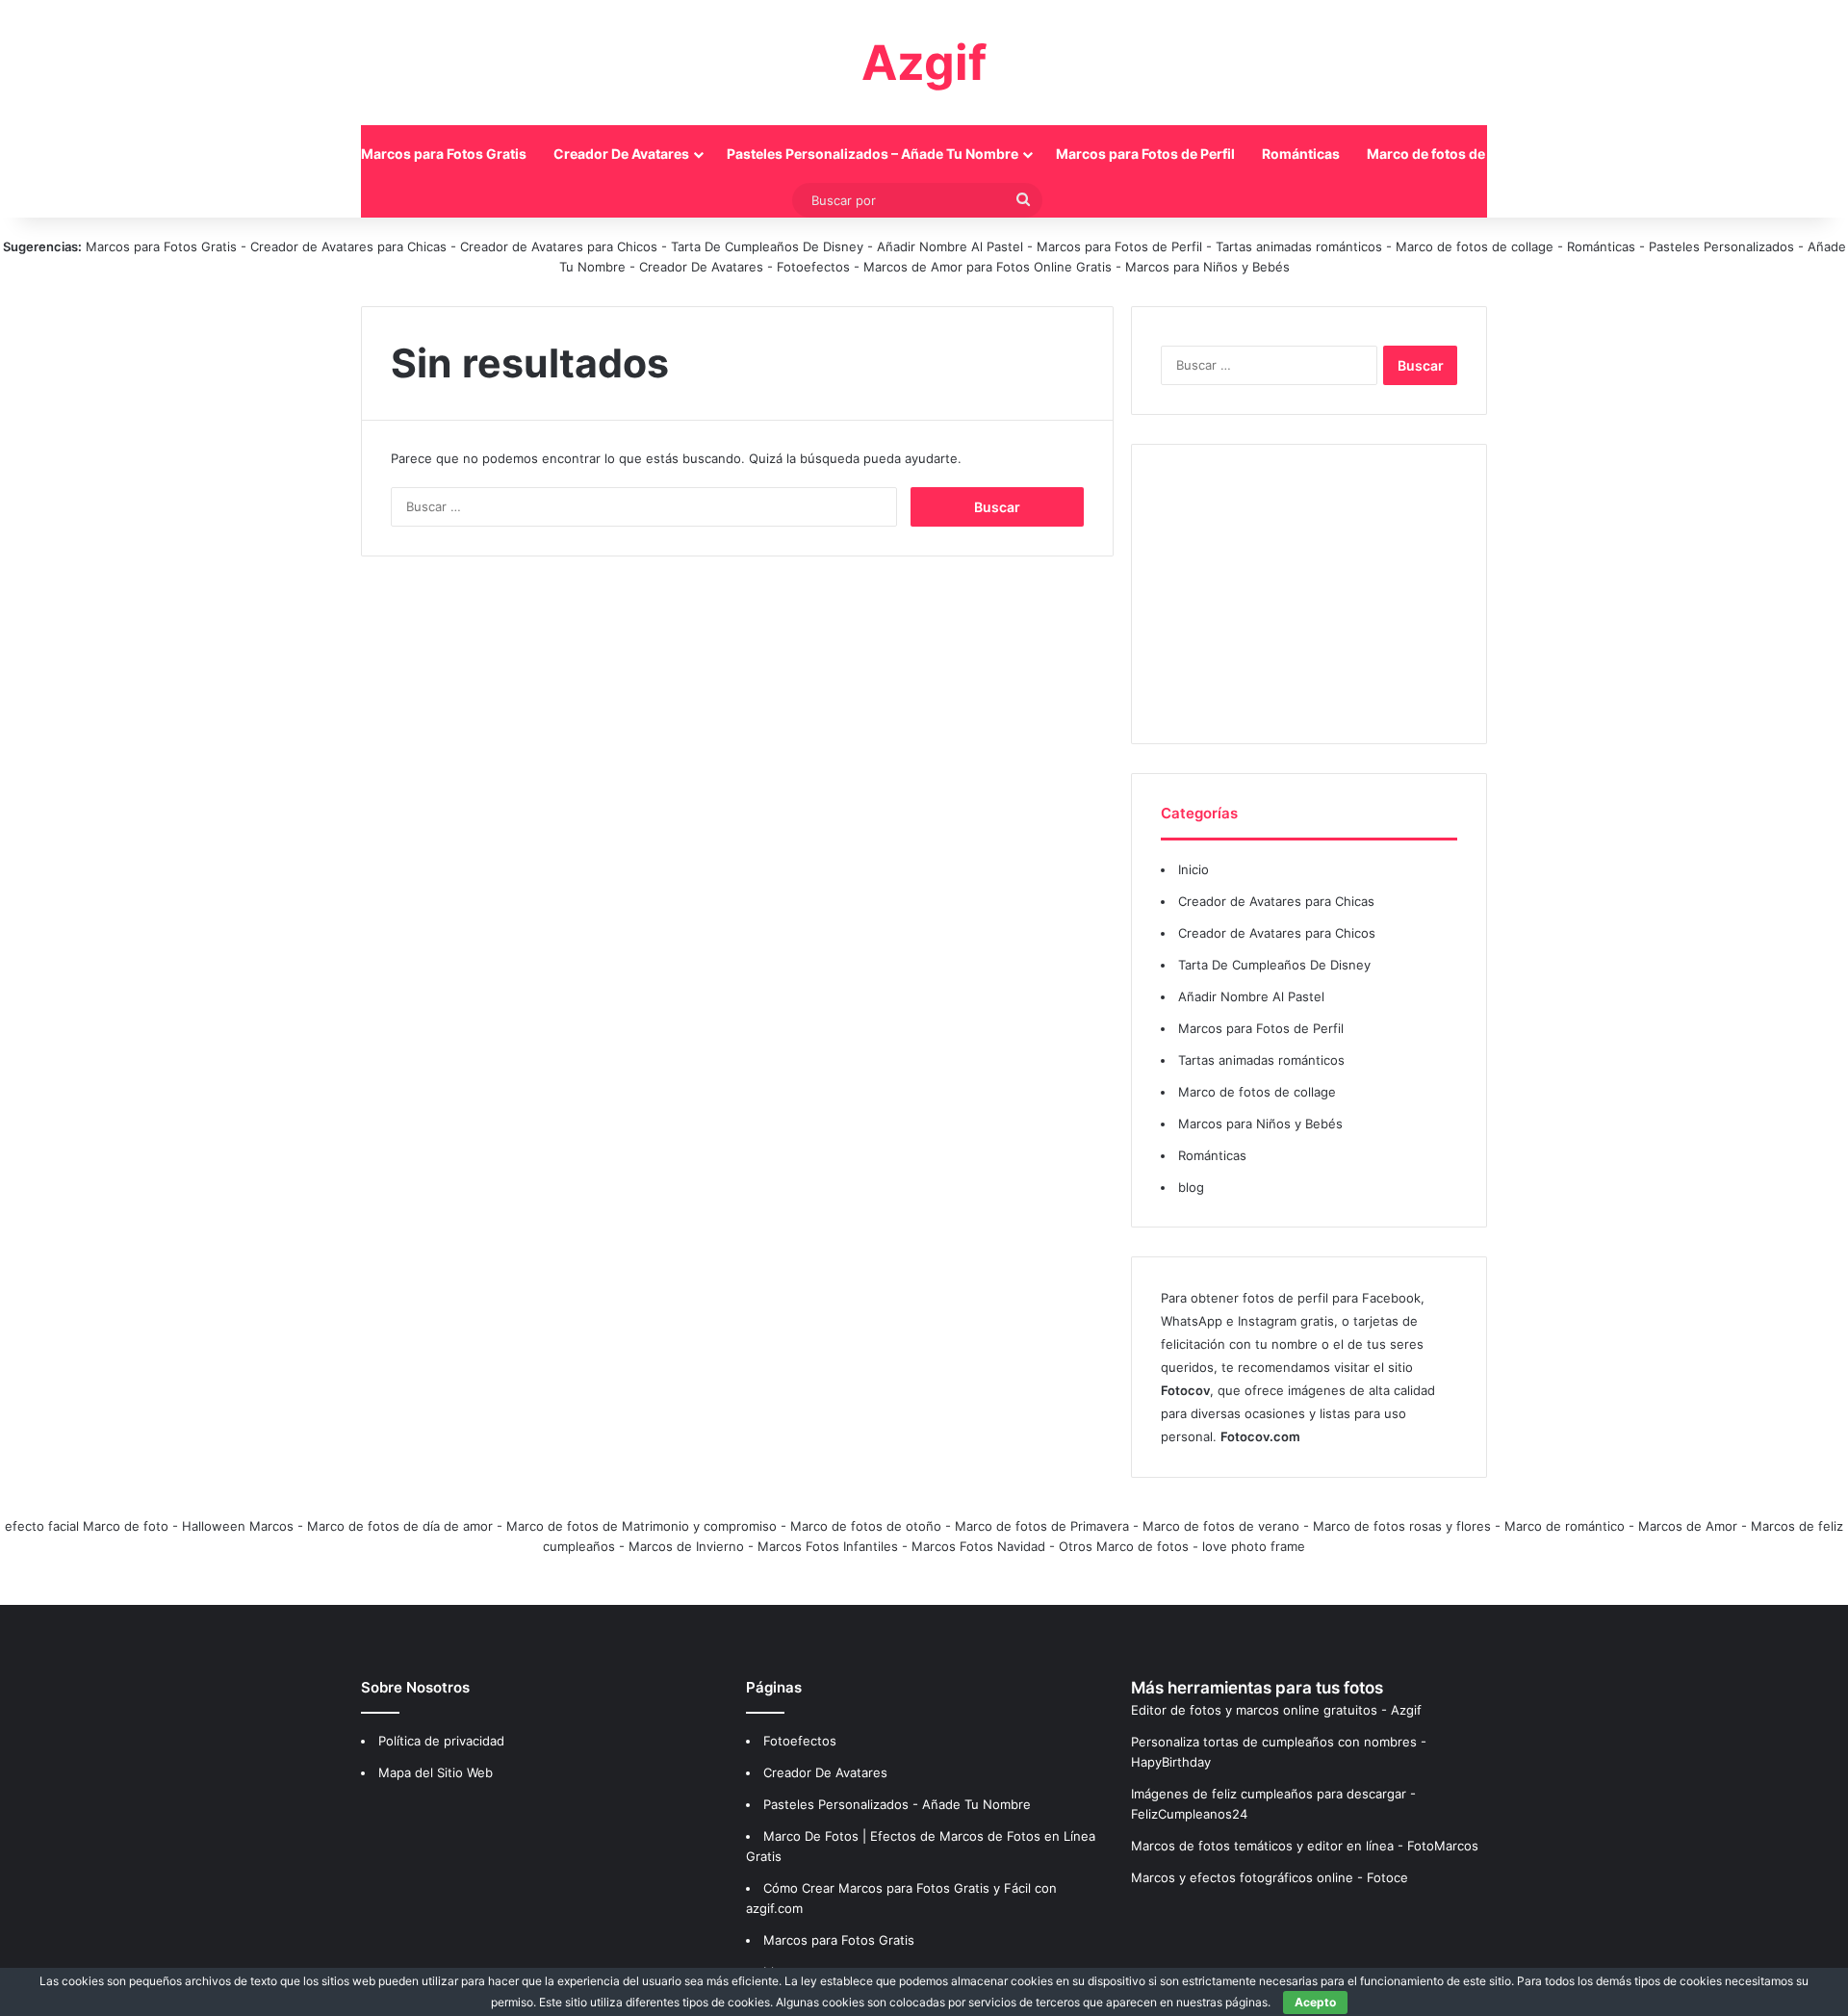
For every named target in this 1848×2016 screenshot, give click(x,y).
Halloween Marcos (238, 1526)
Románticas (1301, 154)
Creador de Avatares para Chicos (559, 246)
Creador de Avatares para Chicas (348, 246)
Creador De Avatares (621, 154)
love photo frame (1254, 1546)
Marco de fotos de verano (1221, 1526)
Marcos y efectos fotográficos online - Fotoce (1270, 1877)
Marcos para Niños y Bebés (1207, 267)
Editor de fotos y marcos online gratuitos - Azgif (1276, 1710)
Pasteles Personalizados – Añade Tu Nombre (873, 154)
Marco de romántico (1565, 1526)
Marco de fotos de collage (1451, 154)
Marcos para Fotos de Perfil (1145, 154)
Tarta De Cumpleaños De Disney (767, 246)
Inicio (316, 154)
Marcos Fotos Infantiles (828, 1546)
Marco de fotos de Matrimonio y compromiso (642, 1526)
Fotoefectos (813, 267)
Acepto (1315, 2002)
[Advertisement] (1309, 594)
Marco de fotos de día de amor (400, 1526)
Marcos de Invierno (686, 1546)
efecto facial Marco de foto (87, 1526)
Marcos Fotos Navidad (978, 1546)
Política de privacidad (441, 1741)
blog (1191, 1187)
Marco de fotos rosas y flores (1402, 1526)
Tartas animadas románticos (1301, 246)
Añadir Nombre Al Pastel (950, 246)
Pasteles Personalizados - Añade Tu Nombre (897, 1804)
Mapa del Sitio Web (436, 1772)
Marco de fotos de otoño (866, 1526)
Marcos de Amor (1688, 1526)
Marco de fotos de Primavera (1042, 1526)
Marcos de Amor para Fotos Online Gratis (988, 267)
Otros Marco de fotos (1126, 1546)
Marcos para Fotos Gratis (444, 154)
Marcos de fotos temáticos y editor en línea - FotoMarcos (1305, 1846)
